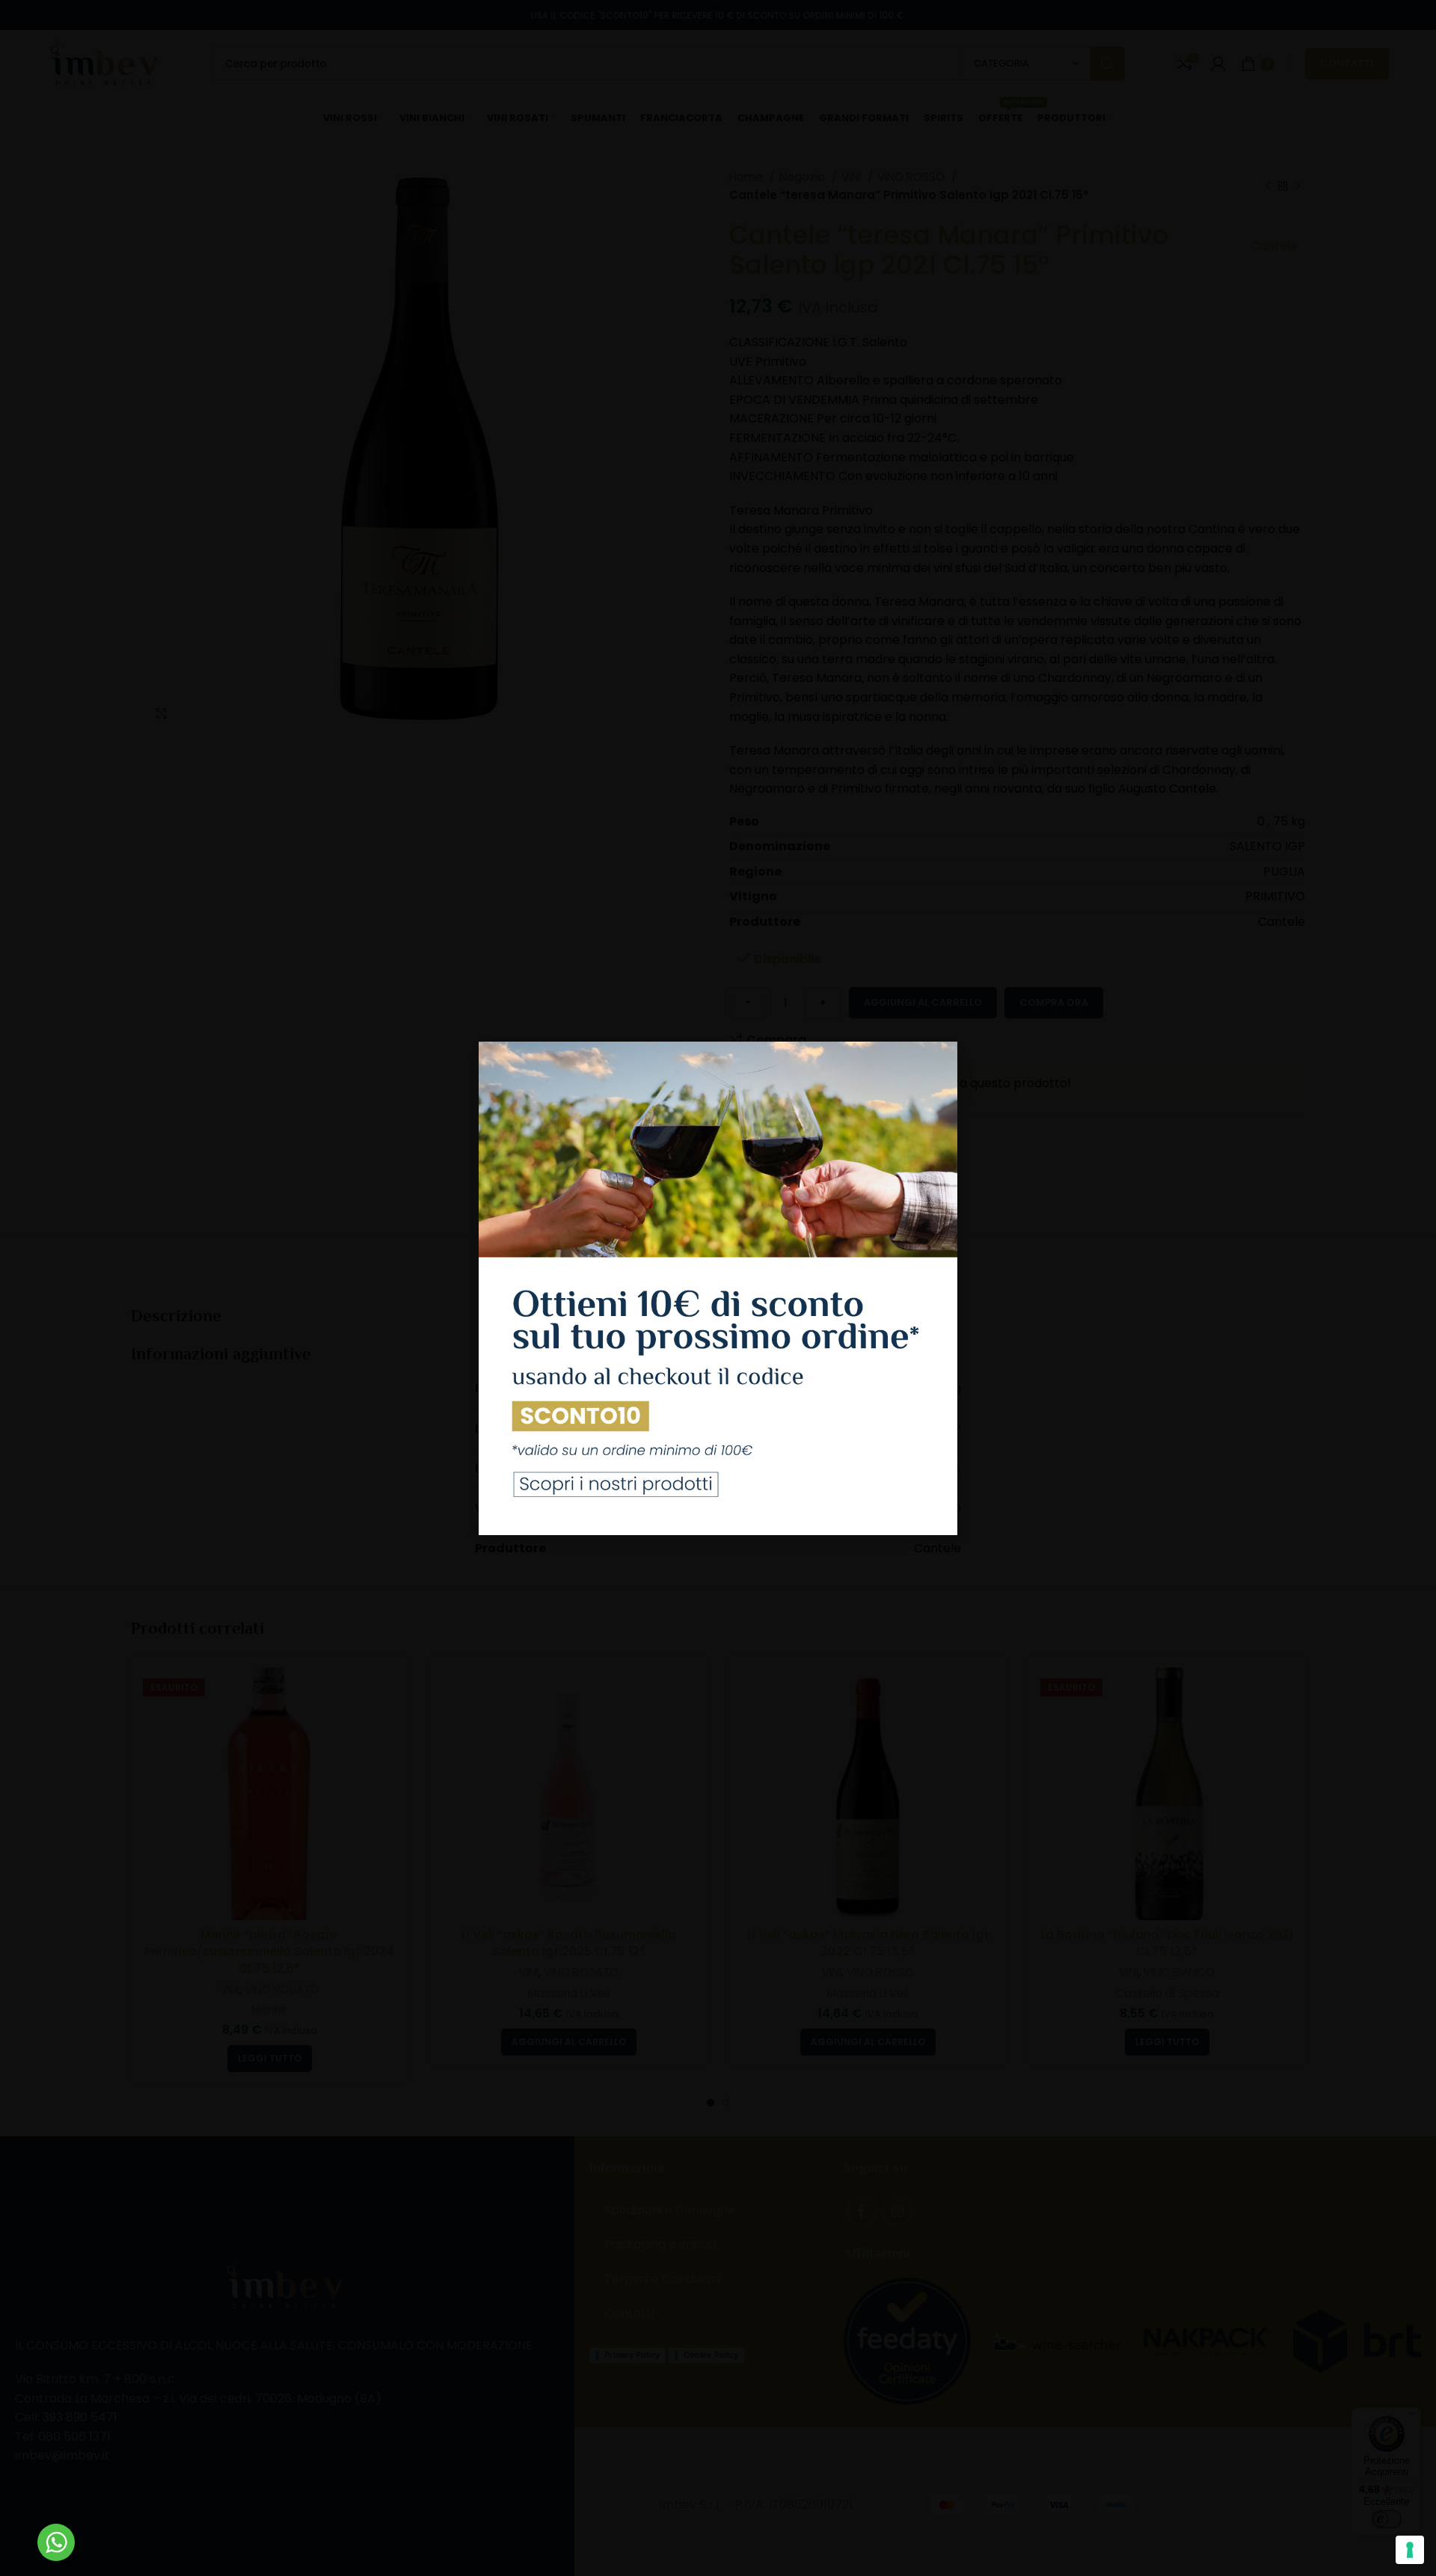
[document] (718, 1288)
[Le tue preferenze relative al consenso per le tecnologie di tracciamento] (1410, 2550)
